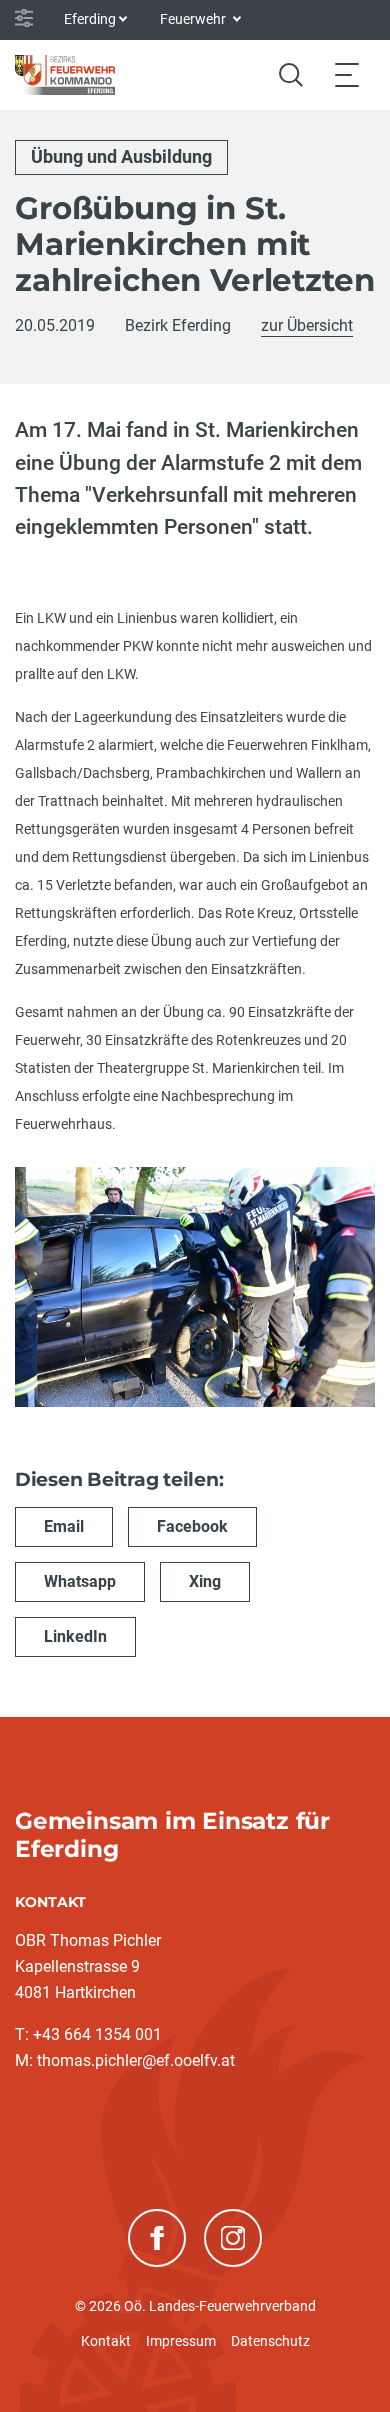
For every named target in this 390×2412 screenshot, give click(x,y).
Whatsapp (80, 1581)
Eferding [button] (90, 19)
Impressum (181, 2341)
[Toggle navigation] (347, 74)
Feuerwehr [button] (194, 19)
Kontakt (106, 2341)
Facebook (192, 1526)
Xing (205, 1581)
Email (64, 1526)
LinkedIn (75, 1636)
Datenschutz (270, 2341)
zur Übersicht (307, 325)
